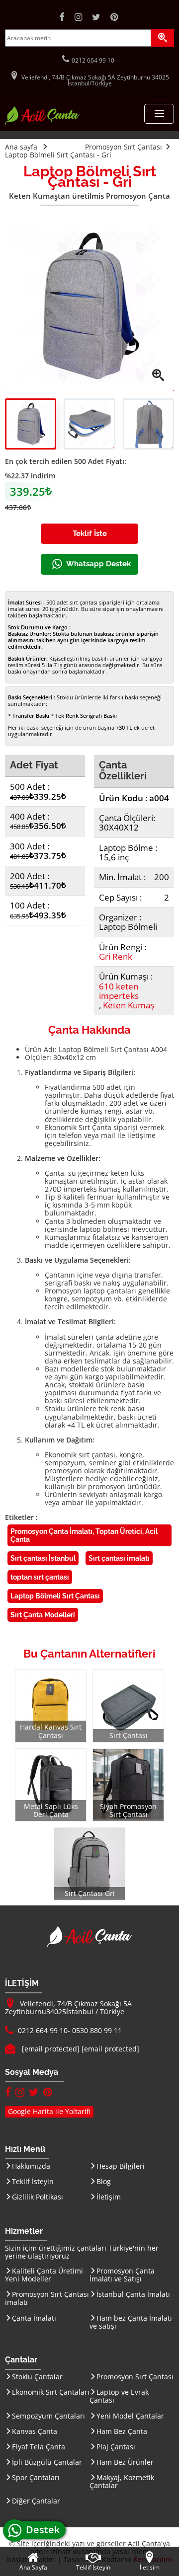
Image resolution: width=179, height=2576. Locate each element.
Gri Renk (116, 956)
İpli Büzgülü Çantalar (47, 2462)
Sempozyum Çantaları (48, 2416)
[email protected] (51, 2049)
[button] (159, 114)
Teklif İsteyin (33, 2181)
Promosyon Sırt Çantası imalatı (47, 2298)
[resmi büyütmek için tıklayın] (89, 306)
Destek (46, 2530)
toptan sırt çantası (40, 1577)
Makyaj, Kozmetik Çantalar (122, 2481)
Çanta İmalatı (34, 2318)
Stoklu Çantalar (37, 2377)
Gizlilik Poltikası (38, 2197)
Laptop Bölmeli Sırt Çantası (55, 1596)
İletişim (109, 2197)
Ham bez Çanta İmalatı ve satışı (131, 2322)
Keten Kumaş (129, 1005)
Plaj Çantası (116, 2447)
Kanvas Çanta (35, 2431)
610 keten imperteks (119, 991)
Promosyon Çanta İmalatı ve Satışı (122, 2275)
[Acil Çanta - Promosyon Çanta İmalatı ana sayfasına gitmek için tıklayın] (42, 122)
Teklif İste (90, 533)
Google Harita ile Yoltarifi (49, 2111)
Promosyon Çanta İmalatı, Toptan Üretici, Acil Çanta (84, 1535)
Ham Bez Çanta (122, 2431)
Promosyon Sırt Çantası (135, 2377)
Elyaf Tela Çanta (39, 2447)
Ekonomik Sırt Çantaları (51, 2392)
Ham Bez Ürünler (125, 2462)
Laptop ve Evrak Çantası (119, 2396)
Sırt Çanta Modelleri (43, 1615)
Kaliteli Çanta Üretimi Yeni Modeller (44, 2275)
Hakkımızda (31, 2166)
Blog (104, 2181)
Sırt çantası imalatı (119, 1558)
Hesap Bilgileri (121, 2166)
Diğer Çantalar (36, 2501)
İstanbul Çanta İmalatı (133, 2294)
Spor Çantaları (36, 2477)
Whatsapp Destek (98, 564)
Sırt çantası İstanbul (43, 1558)
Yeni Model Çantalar (130, 2416)
